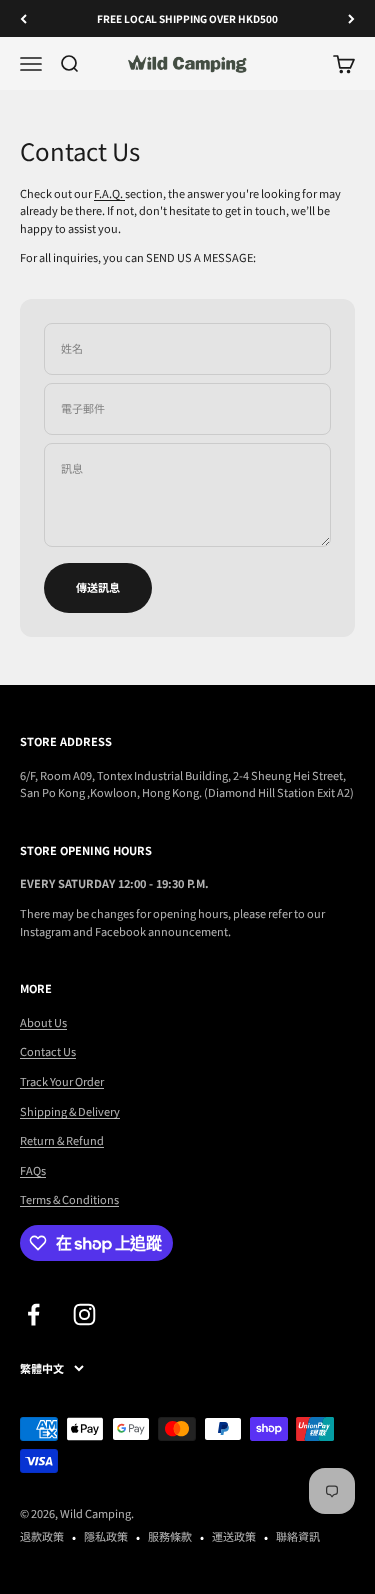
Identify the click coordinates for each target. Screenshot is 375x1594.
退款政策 (42, 1536)
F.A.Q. (109, 193)
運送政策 (234, 1536)
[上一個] (23, 18)
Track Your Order (62, 1081)
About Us (43, 1022)
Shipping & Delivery (70, 1111)
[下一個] (351, 18)
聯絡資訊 (298, 1536)
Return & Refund (62, 1140)
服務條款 (170, 1536)
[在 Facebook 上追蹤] (33, 1314)
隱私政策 (106, 1536)
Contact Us (48, 1051)
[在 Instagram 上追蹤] (84, 1314)
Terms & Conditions (69, 1199)
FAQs (33, 1170)
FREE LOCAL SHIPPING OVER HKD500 (187, 18)
